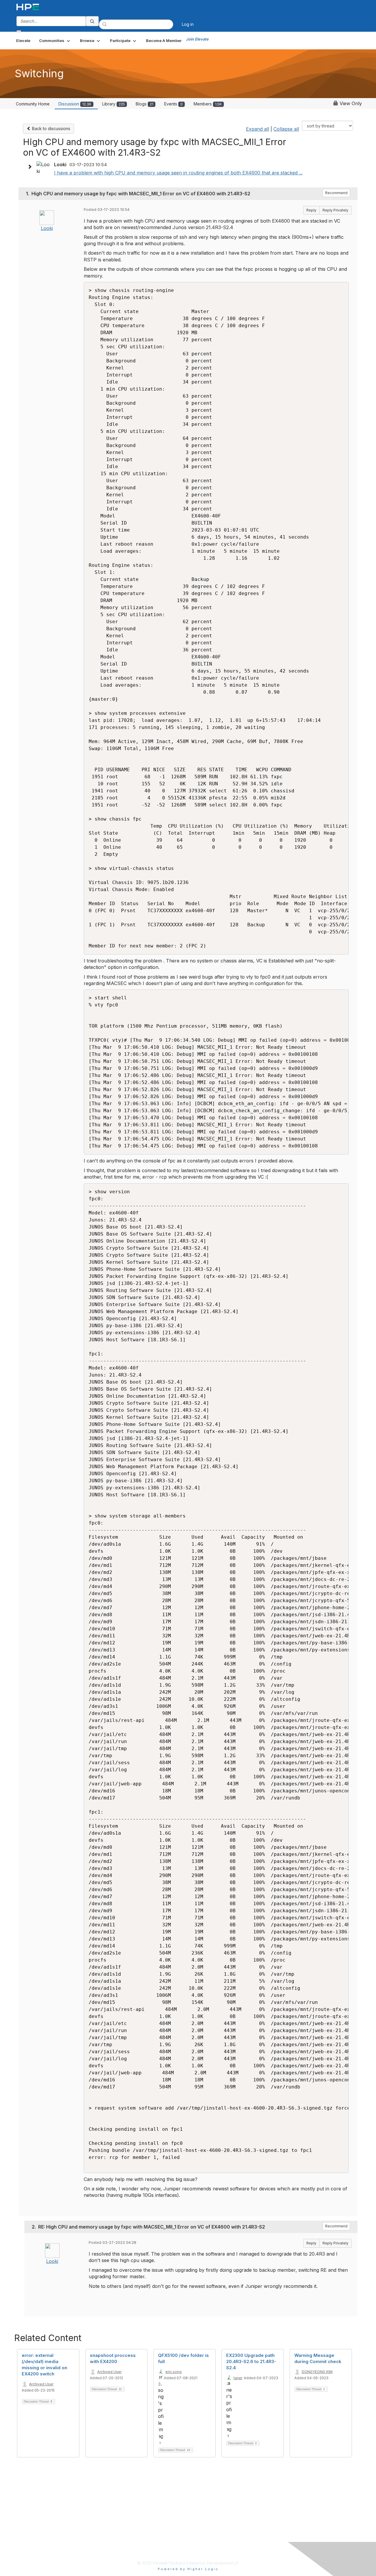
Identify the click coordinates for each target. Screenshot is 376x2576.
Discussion (75, 104)
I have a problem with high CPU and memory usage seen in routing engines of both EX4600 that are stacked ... (178, 173)
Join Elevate (197, 39)
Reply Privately (335, 210)
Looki (47, 228)
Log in (188, 24)
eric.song (173, 2372)
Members (208, 104)
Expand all (257, 129)
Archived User (41, 2384)
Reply (311, 210)
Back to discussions (51, 128)
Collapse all (286, 129)
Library (114, 104)
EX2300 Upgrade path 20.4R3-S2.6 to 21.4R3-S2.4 (251, 2361)
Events (173, 104)
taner (238, 2378)
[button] (55, 41)
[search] (92, 21)
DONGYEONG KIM (317, 2372)
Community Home (33, 104)
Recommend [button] (336, 193)
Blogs (145, 104)
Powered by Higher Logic (188, 2569)
